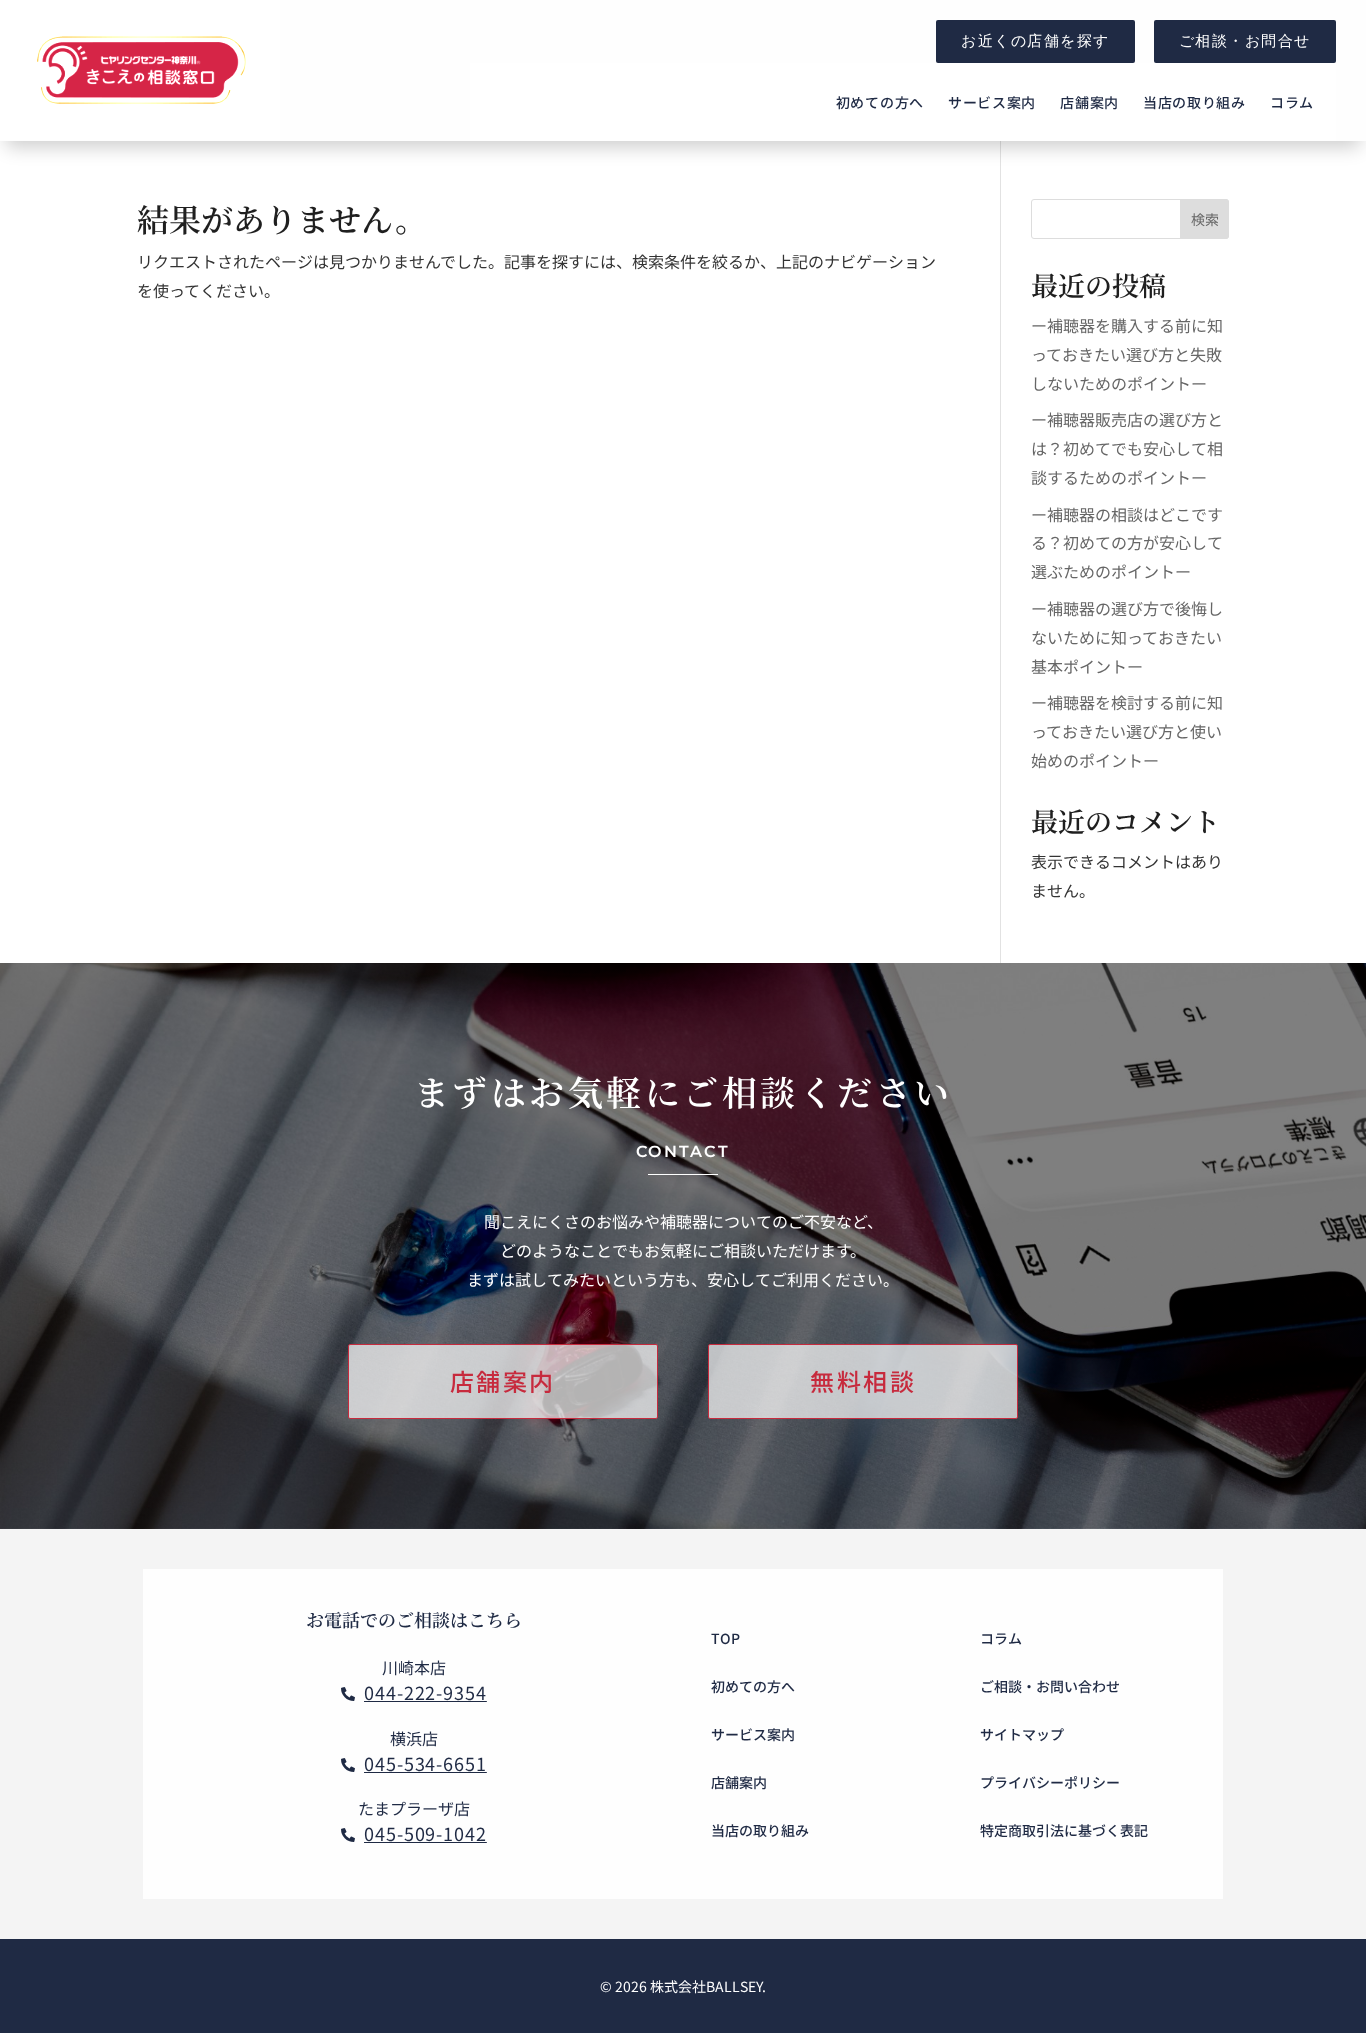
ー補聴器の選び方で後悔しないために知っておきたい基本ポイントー (1127, 637)
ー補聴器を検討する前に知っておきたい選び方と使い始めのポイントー (1127, 731)
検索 (1205, 219)
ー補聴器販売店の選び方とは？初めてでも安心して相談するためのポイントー (1127, 448)
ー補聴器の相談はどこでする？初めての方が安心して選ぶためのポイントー (1127, 543)
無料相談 (863, 1380)
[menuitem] (880, 102)
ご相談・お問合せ (1245, 40)
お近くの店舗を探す (1035, 40)
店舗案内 (503, 1380)
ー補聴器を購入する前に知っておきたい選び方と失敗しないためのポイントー (1127, 354)
